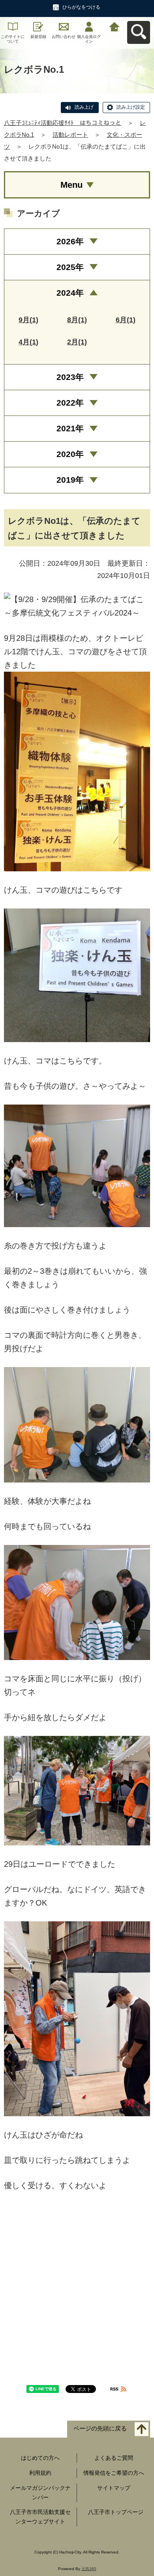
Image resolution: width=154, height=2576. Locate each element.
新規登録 (38, 37)
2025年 (70, 267)
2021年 (70, 428)
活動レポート (70, 135)
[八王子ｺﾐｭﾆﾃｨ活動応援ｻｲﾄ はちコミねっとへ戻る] (115, 26)
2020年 (70, 454)
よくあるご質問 (114, 2458)
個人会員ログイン (89, 39)
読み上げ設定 (131, 107)
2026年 (70, 241)
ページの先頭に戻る (100, 2429)
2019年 (70, 480)
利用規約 (40, 2473)
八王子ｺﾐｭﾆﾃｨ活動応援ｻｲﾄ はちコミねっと (63, 123)
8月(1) (77, 320)
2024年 (70, 293)
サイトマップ (114, 2488)
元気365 (89, 2569)
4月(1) (28, 342)
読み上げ (84, 107)
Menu (71, 185)
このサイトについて (13, 39)
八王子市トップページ (116, 2512)
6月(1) (126, 320)
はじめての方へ (40, 2458)
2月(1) (77, 342)
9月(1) (28, 320)
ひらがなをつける (81, 7)
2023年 (70, 377)
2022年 (70, 403)
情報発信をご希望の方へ (114, 2473)
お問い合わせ (64, 37)
